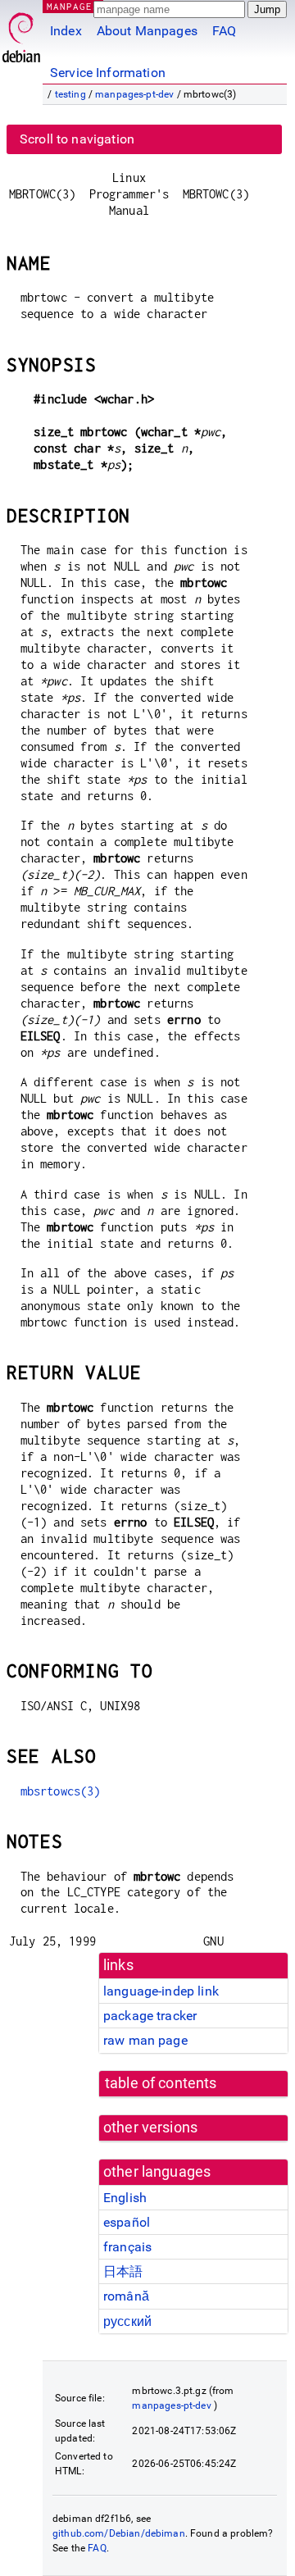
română (126, 2296)
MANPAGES (73, 6)
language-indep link (161, 1991)
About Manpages (147, 31)
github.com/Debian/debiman (119, 2533)
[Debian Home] (21, 33)
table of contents (161, 2083)
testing (70, 94)
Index (66, 31)
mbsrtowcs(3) (61, 1791)
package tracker (150, 2016)
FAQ (224, 31)
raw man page (145, 2040)
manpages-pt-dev (134, 94)
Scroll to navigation (77, 139)
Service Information (108, 73)
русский (127, 2321)
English (125, 2198)
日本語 (123, 2271)
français (127, 2247)
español (127, 2222)
